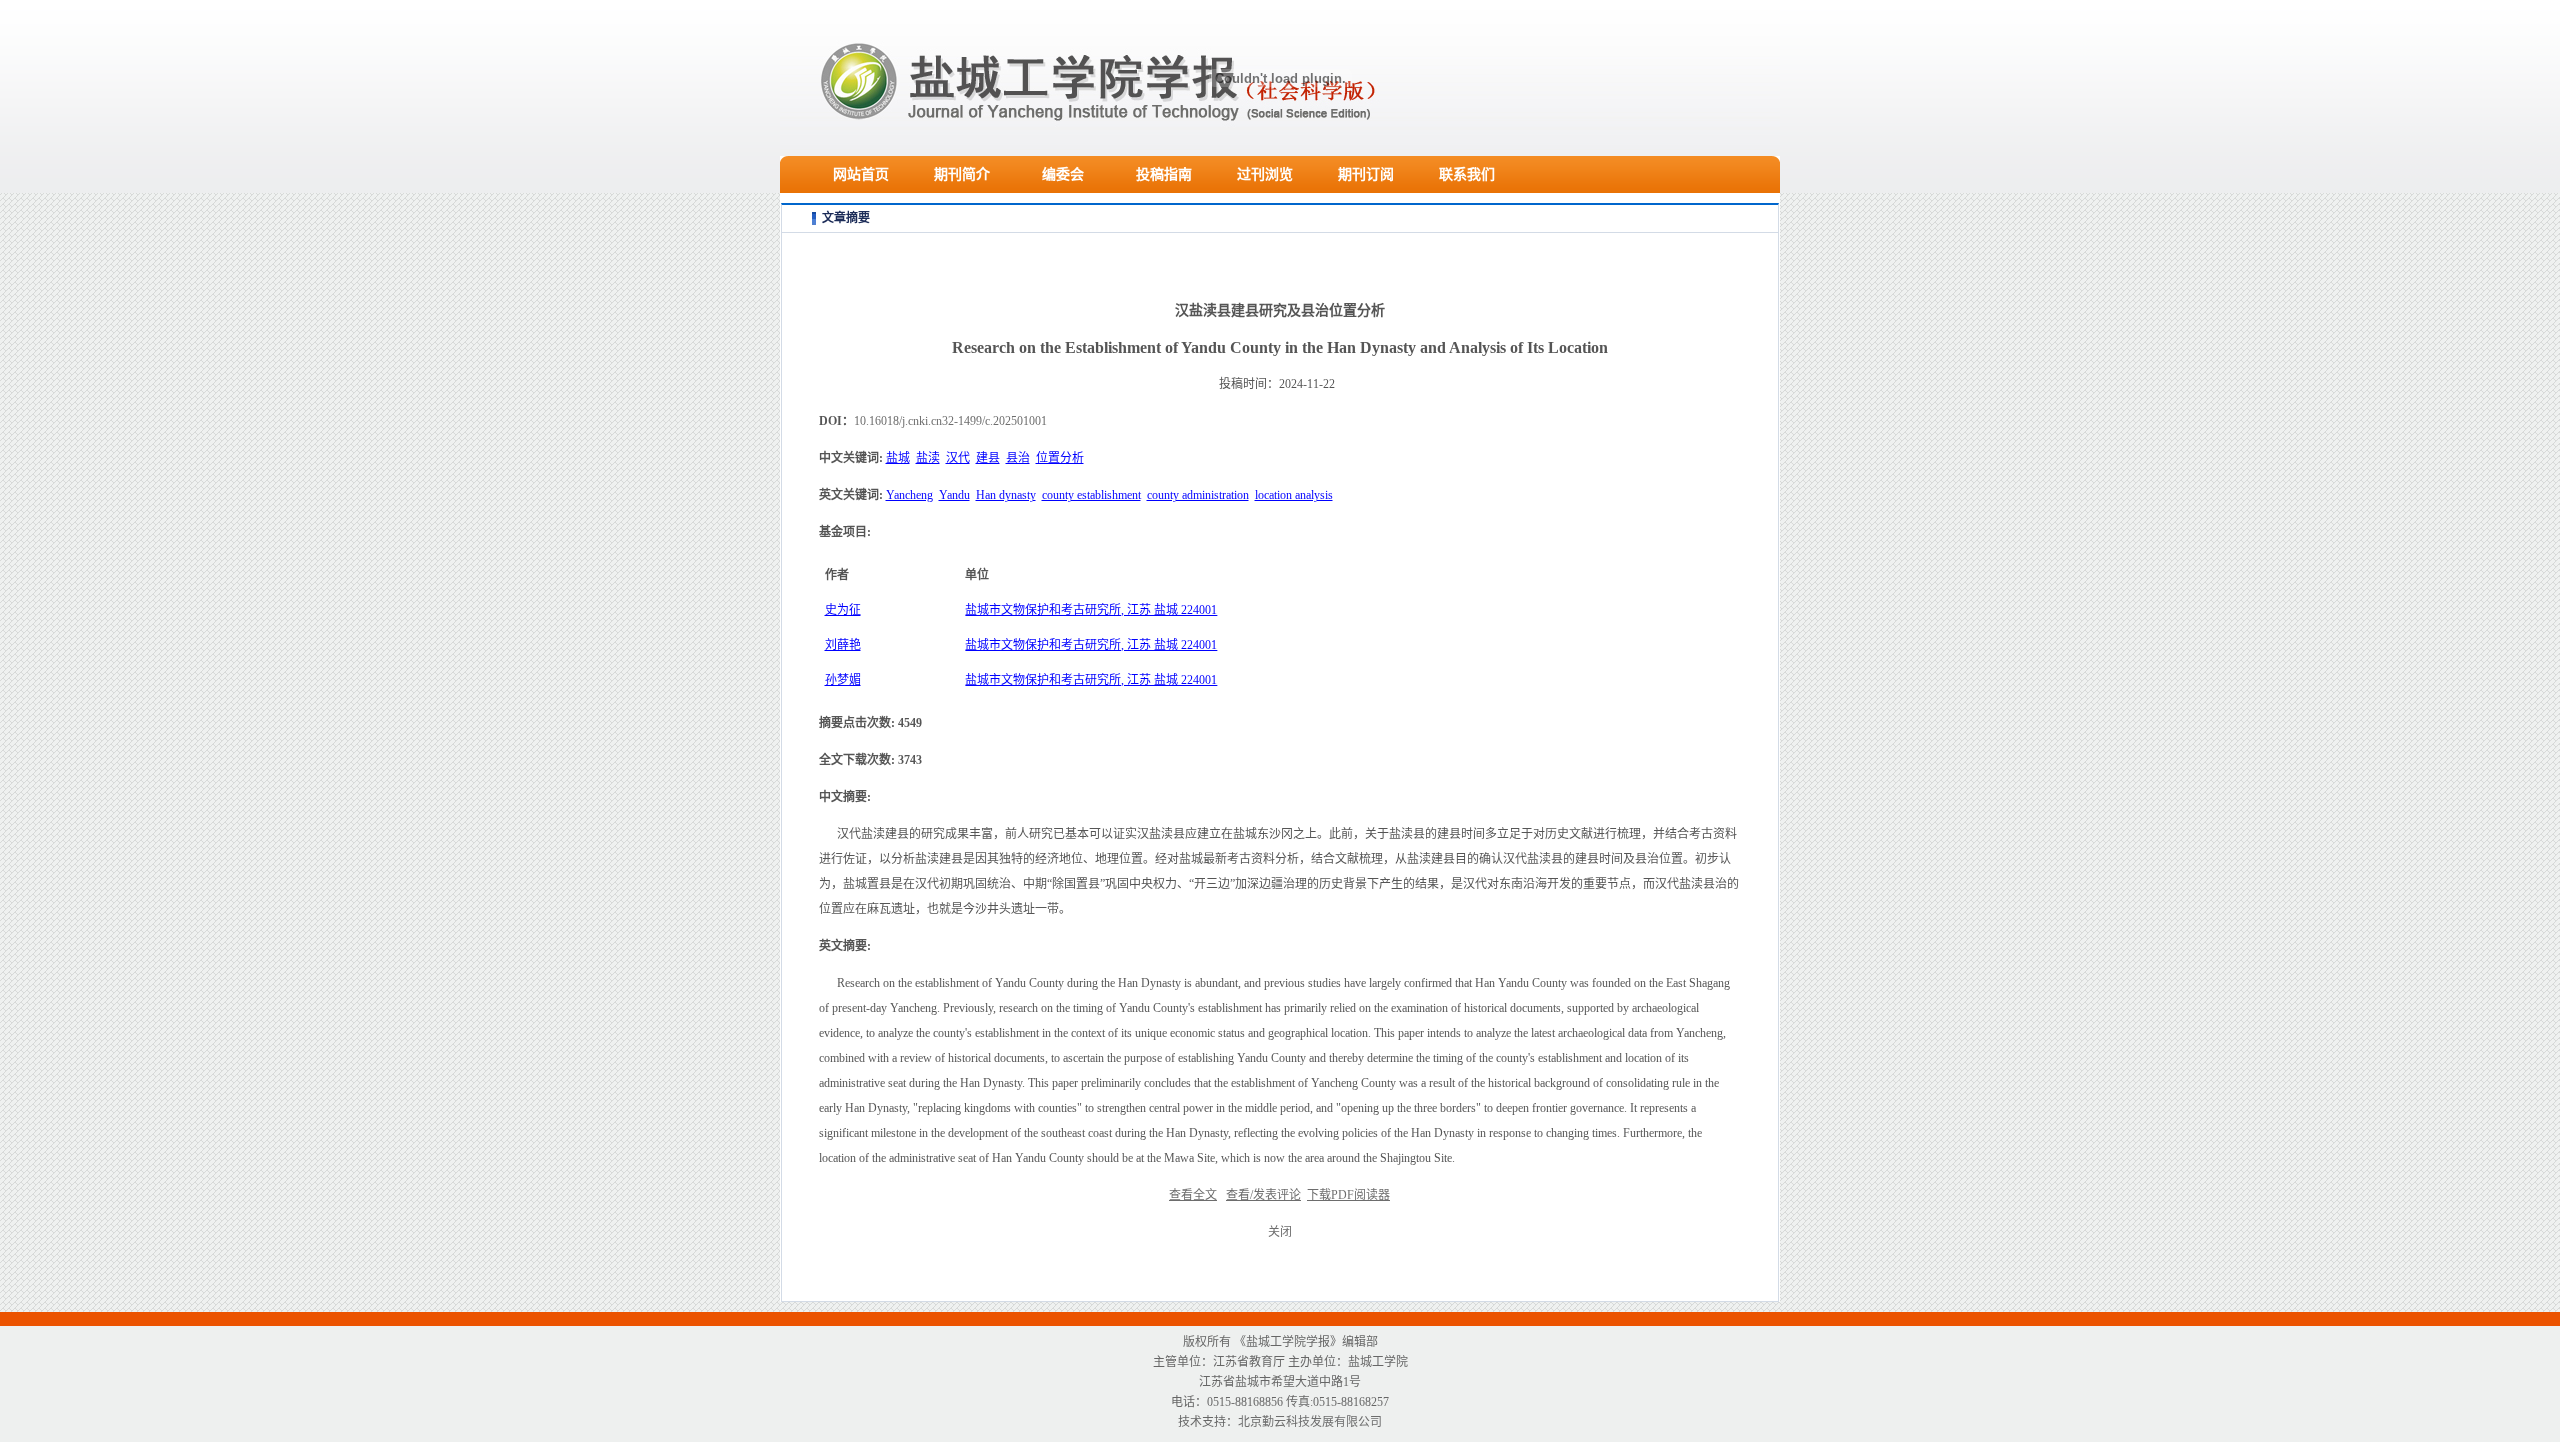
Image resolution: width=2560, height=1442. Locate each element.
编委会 (1063, 174)
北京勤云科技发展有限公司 (1310, 1422)
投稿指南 (1164, 174)
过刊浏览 (1265, 174)
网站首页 (861, 174)
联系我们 (1467, 174)
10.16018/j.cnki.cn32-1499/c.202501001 (950, 421)
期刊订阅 (1366, 174)
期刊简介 (962, 174)
